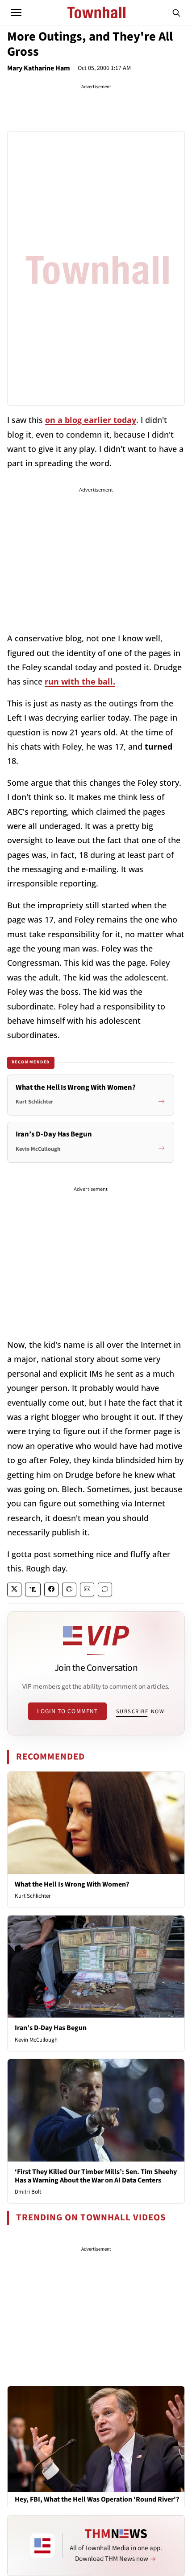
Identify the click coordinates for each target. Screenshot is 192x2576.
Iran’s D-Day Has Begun (51, 2028)
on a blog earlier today (91, 420)
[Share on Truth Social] (33, 1589)
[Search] (176, 12)
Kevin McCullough (36, 2040)
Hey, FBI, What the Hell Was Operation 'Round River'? (97, 2500)
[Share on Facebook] (51, 1589)
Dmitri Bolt (28, 2192)
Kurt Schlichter (33, 1896)
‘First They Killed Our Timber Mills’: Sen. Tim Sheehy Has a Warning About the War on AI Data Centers (96, 2176)
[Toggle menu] (16, 12)
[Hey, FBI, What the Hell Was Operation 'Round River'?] (96, 2439)
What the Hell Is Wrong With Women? (72, 1884)
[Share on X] (14, 1589)
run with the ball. (80, 681)
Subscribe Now (140, 1711)
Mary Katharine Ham (39, 68)
